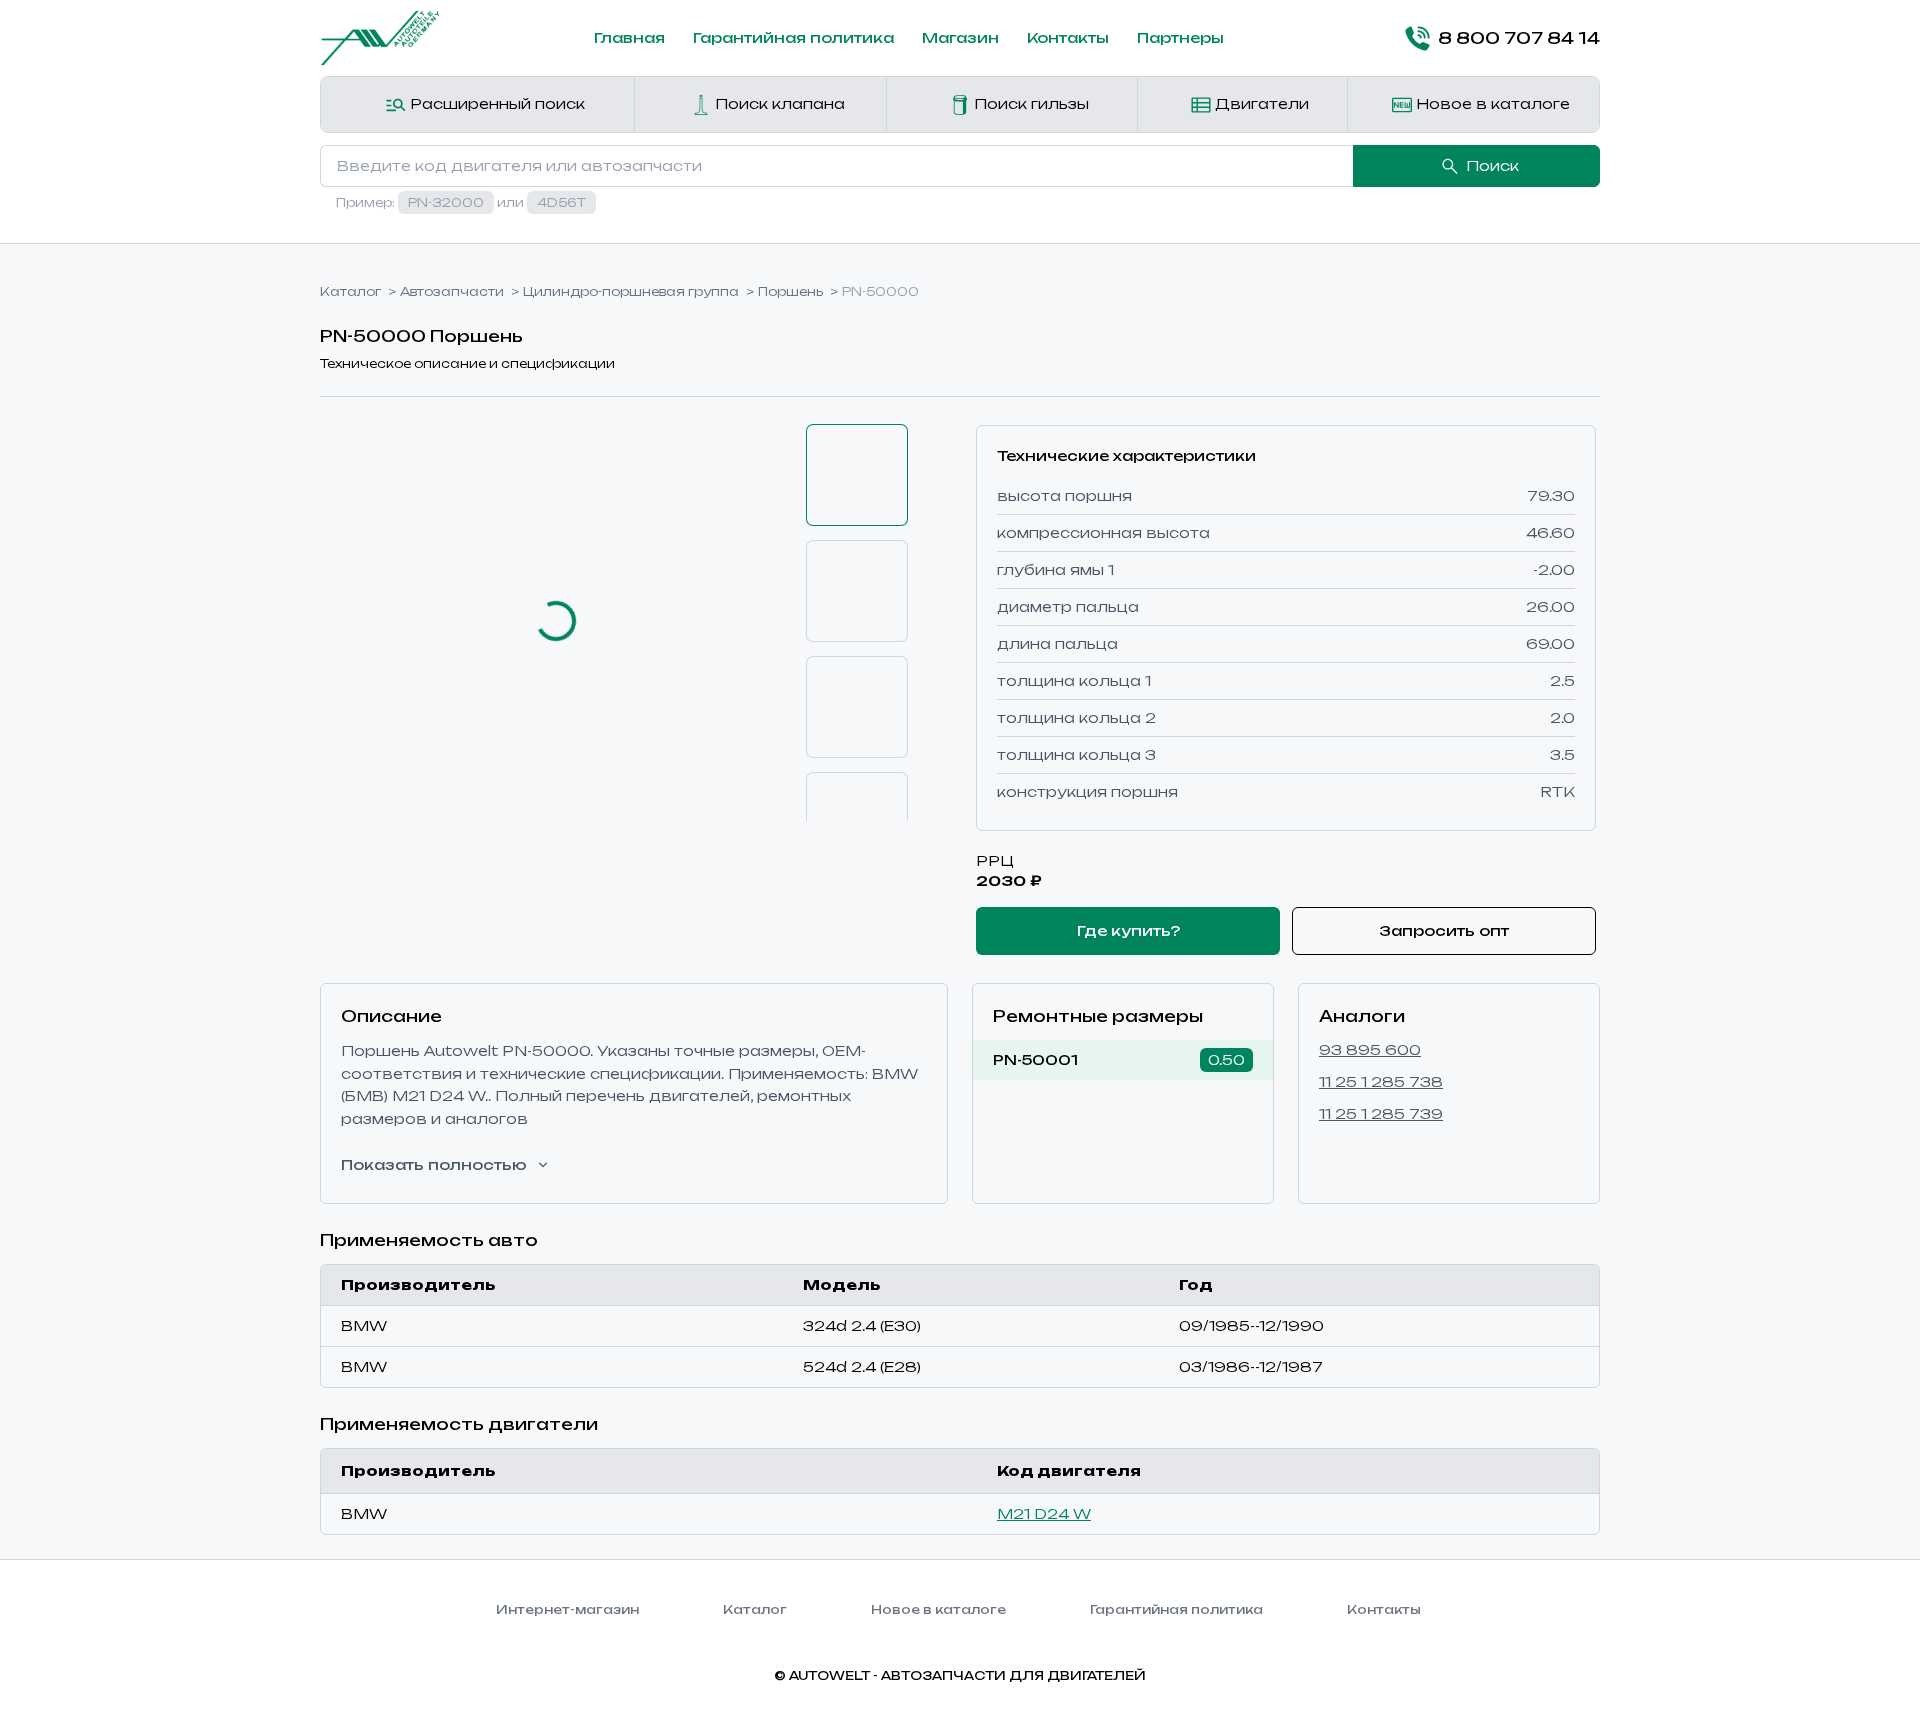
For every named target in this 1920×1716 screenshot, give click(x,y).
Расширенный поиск (495, 103)
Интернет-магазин (567, 1609)
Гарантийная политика (793, 37)
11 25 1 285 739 (1381, 1113)
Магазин (960, 37)
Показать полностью (434, 1164)
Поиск (1492, 165)
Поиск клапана (778, 103)
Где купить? (1128, 930)
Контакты (1068, 37)
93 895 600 (1370, 1049)
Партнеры (1180, 37)
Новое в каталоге (1491, 103)
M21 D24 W (1044, 1513)
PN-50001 (1035, 1059)
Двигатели (1260, 103)
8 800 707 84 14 (1519, 38)
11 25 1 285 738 (1381, 1081)
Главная (629, 37)
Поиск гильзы (1029, 103)
